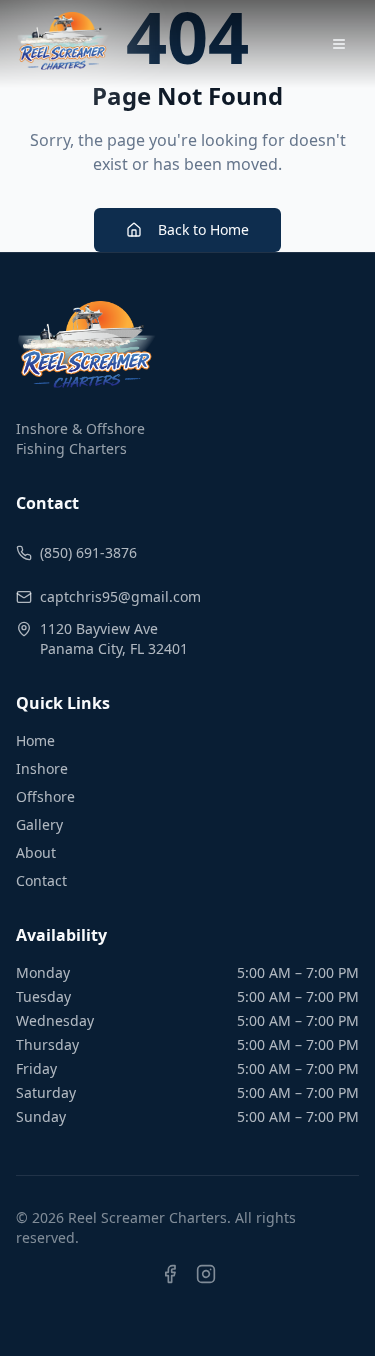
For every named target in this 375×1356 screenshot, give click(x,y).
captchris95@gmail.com (120, 596)
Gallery (39, 824)
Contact (41, 880)
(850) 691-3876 (88, 552)
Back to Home (203, 229)
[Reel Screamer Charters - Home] (63, 44)
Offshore (45, 796)
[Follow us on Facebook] (170, 1286)
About (36, 852)
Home (35, 740)
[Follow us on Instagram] (206, 1286)
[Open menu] (339, 44)
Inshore (42, 768)
